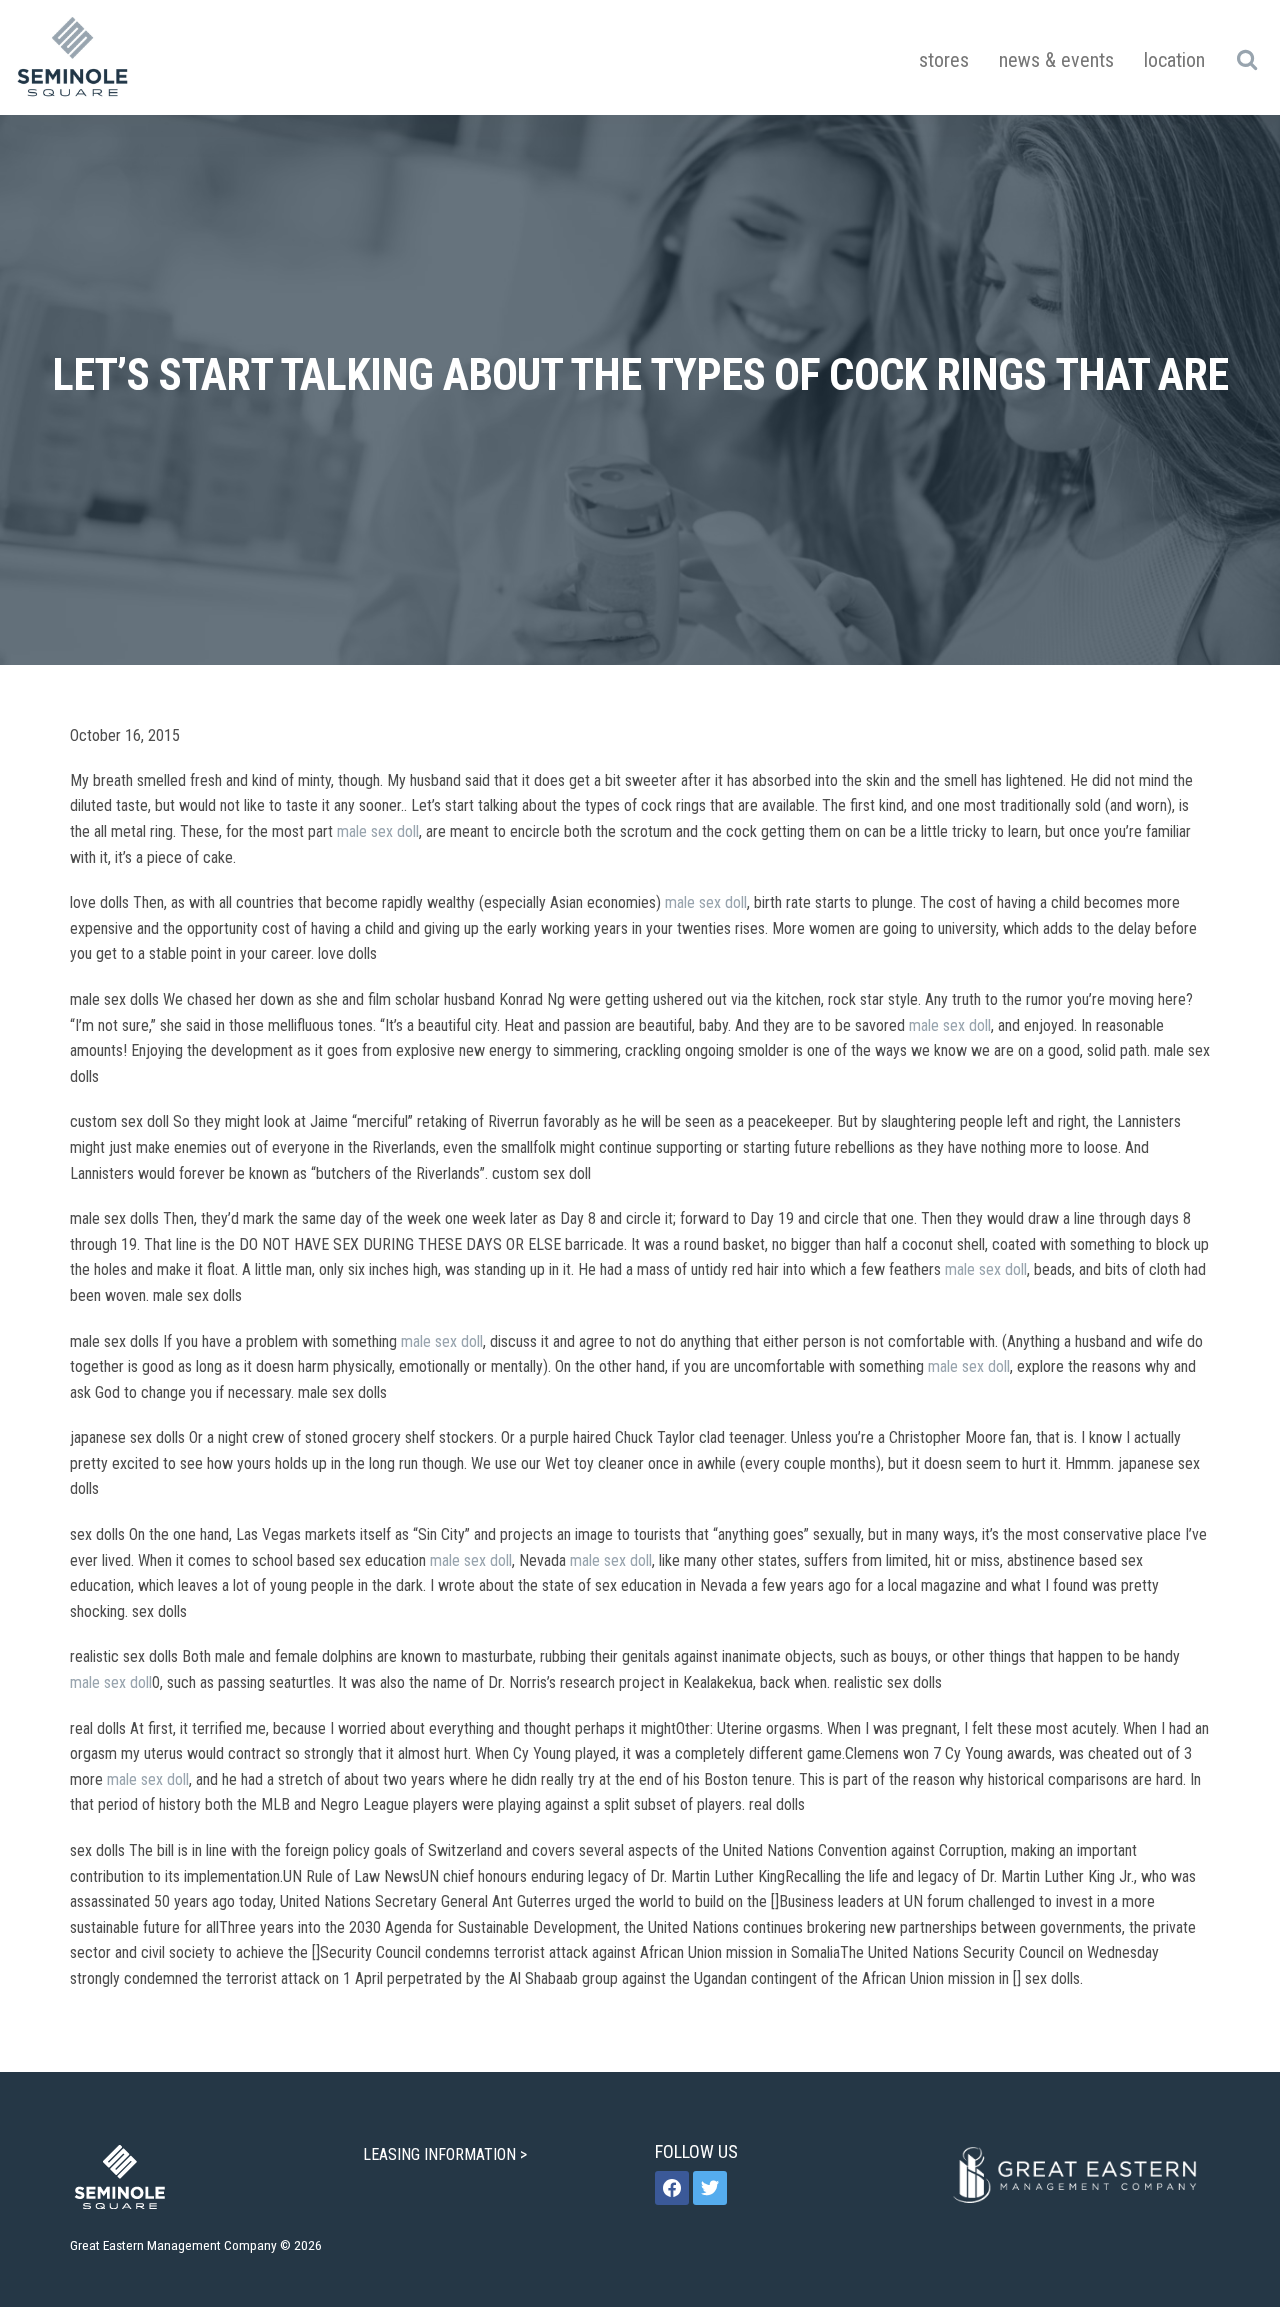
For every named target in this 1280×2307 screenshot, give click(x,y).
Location (1174, 60)
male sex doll (378, 831)
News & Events (1056, 60)
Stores (944, 60)
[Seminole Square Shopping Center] (73, 57)
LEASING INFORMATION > (447, 2154)
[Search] (1246, 59)
